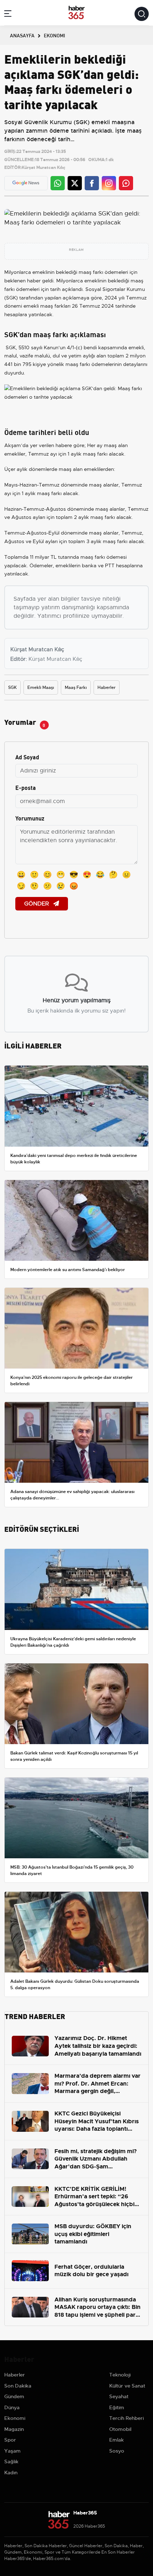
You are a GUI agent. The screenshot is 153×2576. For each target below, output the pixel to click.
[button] (8, 15)
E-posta (26, 787)
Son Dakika (18, 2386)
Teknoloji (120, 2375)
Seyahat (119, 2396)
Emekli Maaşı (41, 687)
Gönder (37, 904)
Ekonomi (15, 2418)
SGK (12, 687)
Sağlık (11, 2461)
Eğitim (117, 2407)
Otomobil (120, 2429)
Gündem (14, 2396)
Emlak (117, 2440)
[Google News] (26, 183)
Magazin (14, 2429)
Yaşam (12, 2451)
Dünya (12, 2407)
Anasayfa (22, 35)
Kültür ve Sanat (127, 2386)
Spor (10, 2440)
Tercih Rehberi (126, 2418)
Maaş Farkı (76, 687)
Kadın (11, 2473)
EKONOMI (54, 35)
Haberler (107, 687)
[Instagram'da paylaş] (109, 183)
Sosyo (117, 2451)
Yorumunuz (30, 818)
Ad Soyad (27, 757)
